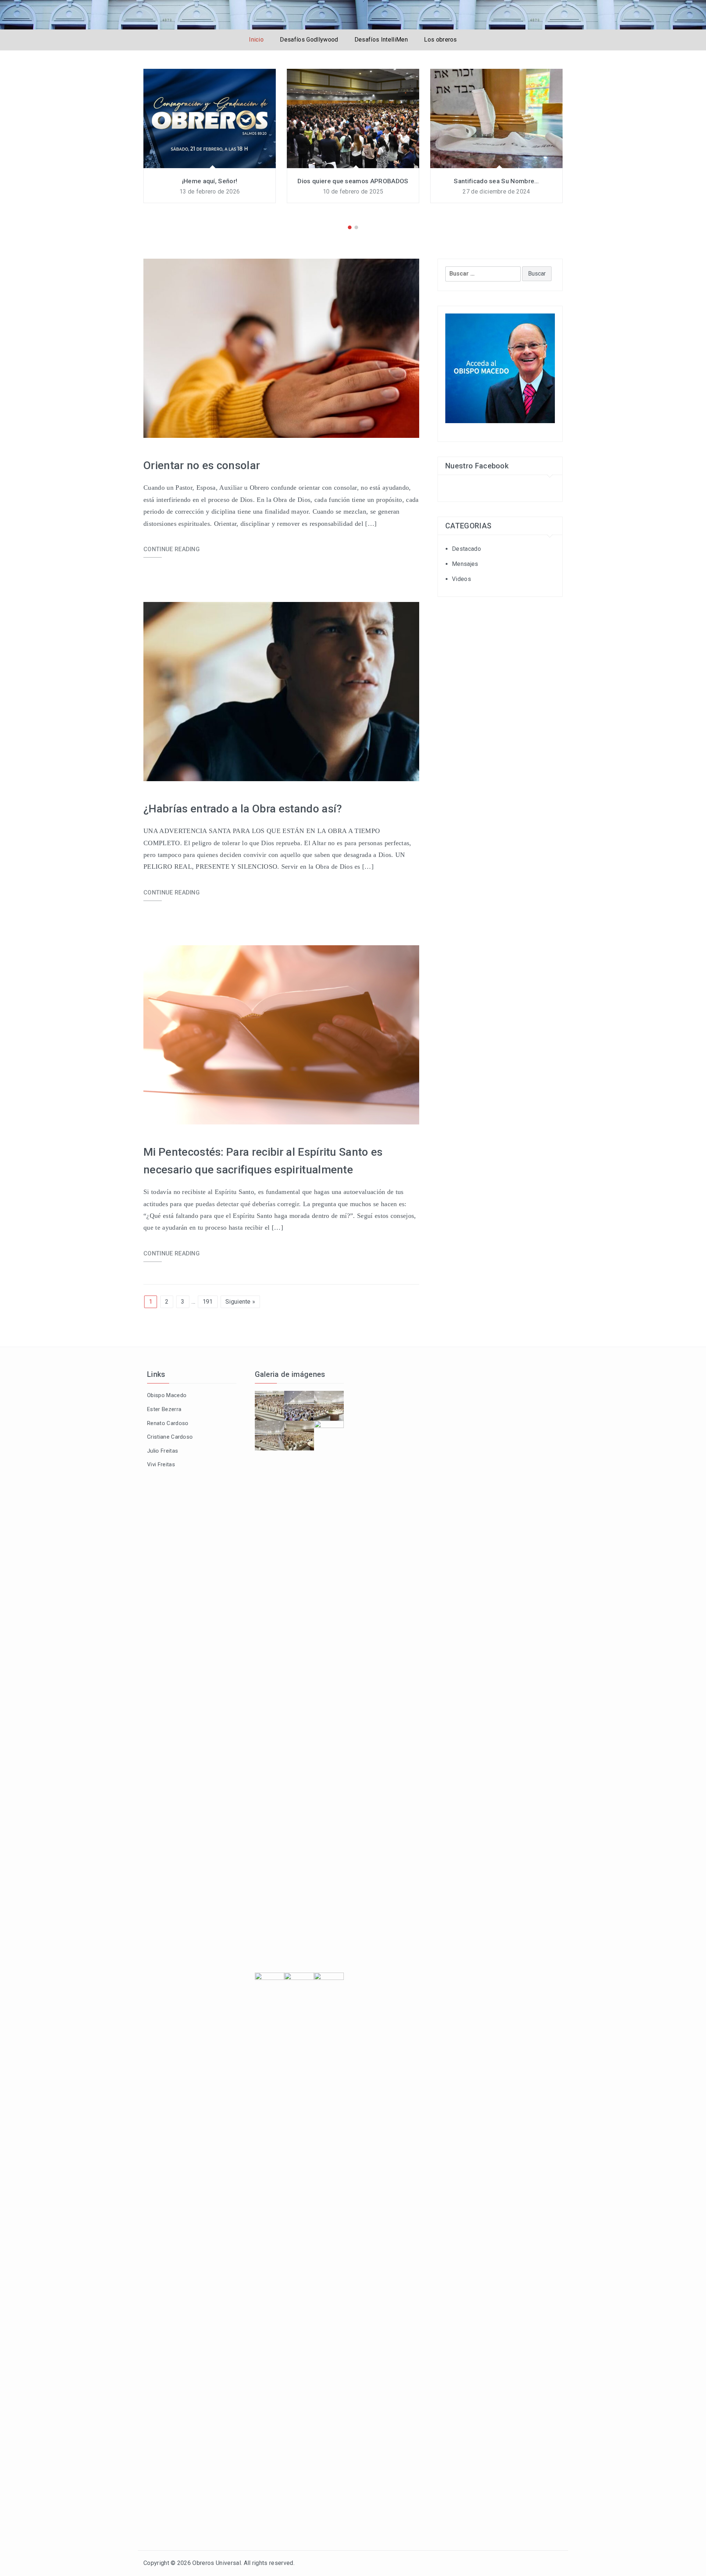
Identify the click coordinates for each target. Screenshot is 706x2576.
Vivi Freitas (161, 1464)
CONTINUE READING (172, 549)
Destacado (466, 549)
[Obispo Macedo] (500, 368)
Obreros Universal (216, 2563)
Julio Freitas (163, 1451)
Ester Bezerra (164, 1409)
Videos (461, 579)
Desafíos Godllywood (309, 40)
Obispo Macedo (167, 1395)
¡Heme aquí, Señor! (210, 181)
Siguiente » (240, 1302)
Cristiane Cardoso (170, 1437)
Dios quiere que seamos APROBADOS (353, 181)
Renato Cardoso (168, 1423)
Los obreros (441, 40)
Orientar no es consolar (202, 465)
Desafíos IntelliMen (381, 40)
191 (208, 1302)
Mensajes (465, 564)
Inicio (256, 40)
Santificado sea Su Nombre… (496, 181)
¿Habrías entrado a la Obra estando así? (243, 809)
